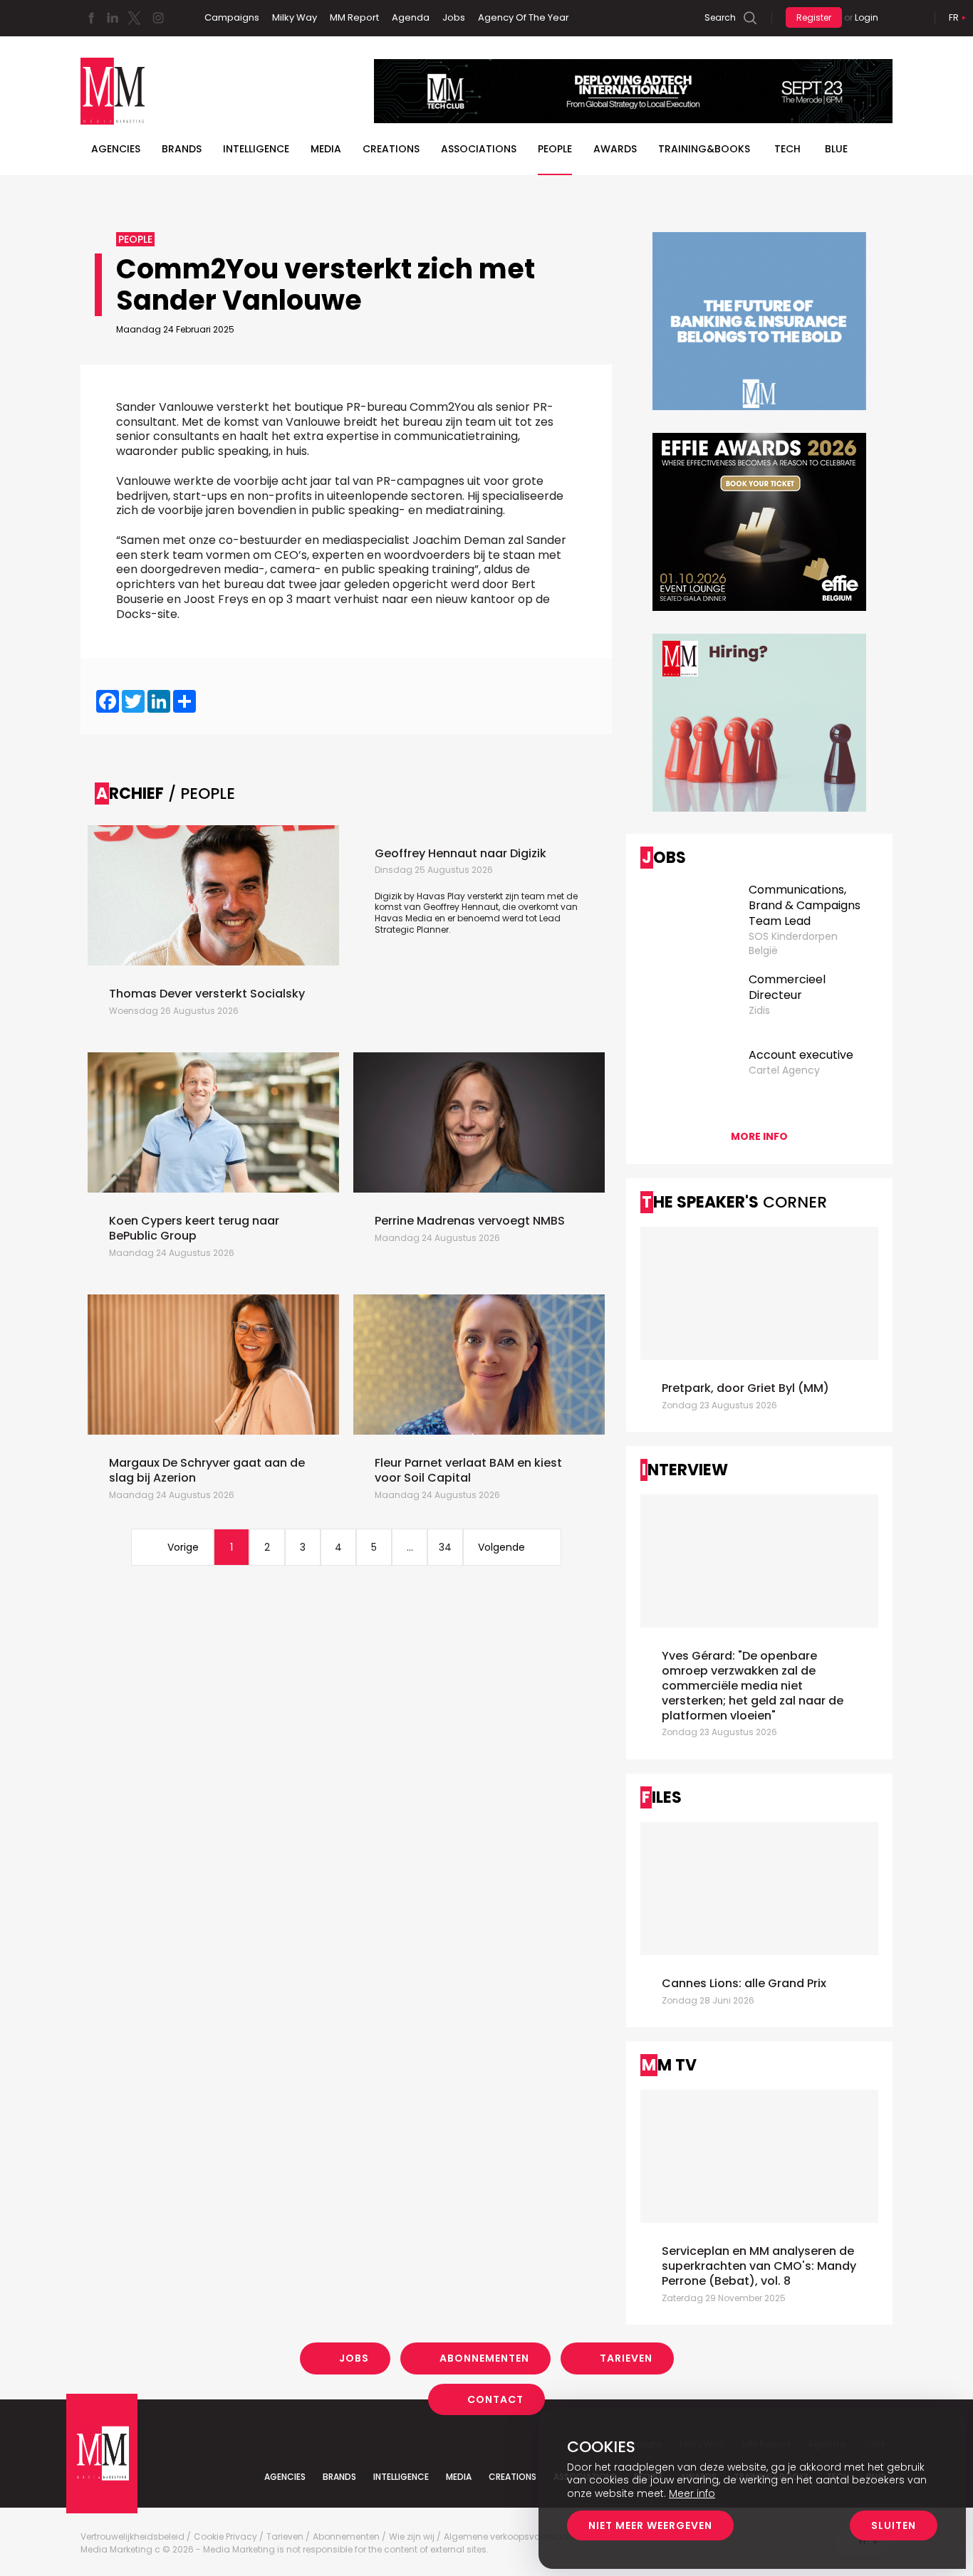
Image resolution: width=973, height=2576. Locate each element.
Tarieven (626, 2358)
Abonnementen (484, 2358)
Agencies (116, 149)
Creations (391, 149)
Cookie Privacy (225, 2537)
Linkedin (113, 18)
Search (720, 17)
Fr (954, 17)
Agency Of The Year (524, 17)
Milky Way (295, 17)
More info (759, 1136)
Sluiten (894, 2525)
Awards (615, 149)
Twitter (134, 18)
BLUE (836, 149)
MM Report (354, 17)
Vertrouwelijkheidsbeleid (132, 2537)
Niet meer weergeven (650, 2525)
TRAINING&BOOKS (704, 149)
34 (445, 1547)
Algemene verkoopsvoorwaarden (516, 2537)
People (555, 149)
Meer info (692, 2493)
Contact (495, 2399)
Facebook (91, 18)
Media (326, 149)
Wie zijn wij (412, 2537)
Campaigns (232, 17)
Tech (787, 149)
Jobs (454, 17)
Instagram (158, 18)
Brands (182, 149)
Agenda (411, 17)
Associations (479, 149)
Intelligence (256, 149)
